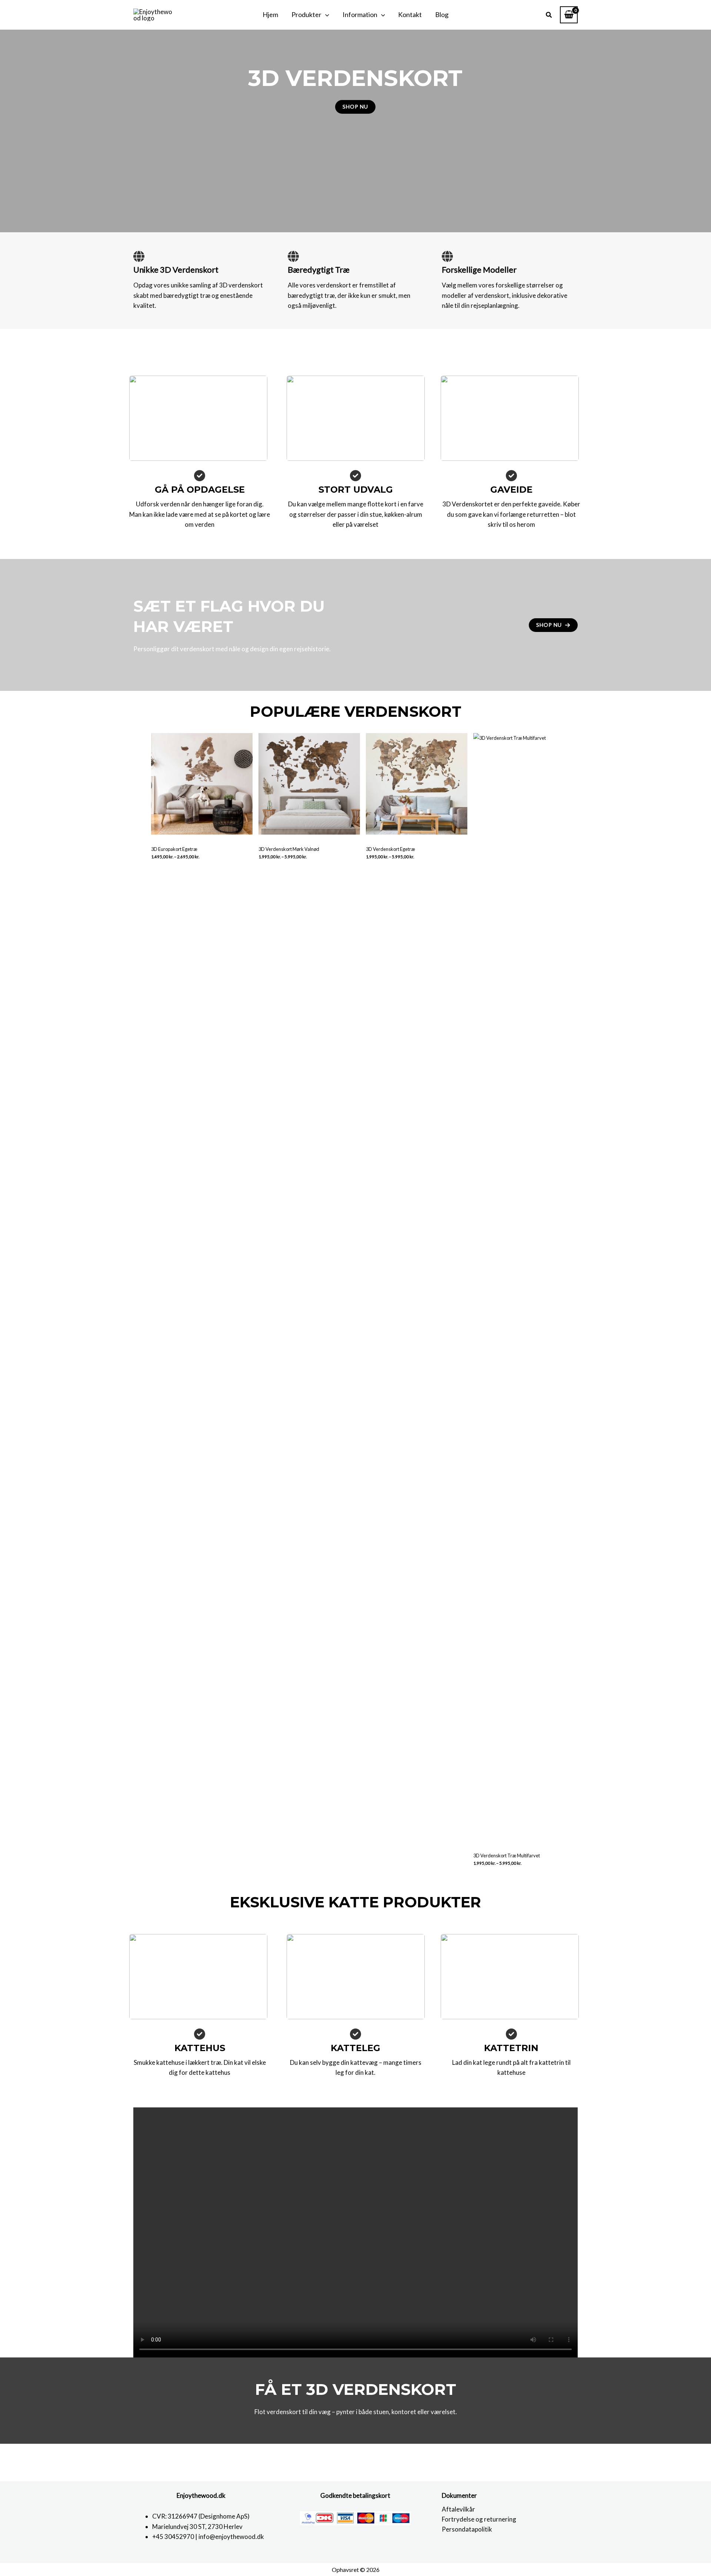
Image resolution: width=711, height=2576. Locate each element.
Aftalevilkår (458, 2509)
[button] (325, 15)
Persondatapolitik (467, 2529)
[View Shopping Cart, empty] (569, 15)
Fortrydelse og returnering (479, 2519)
